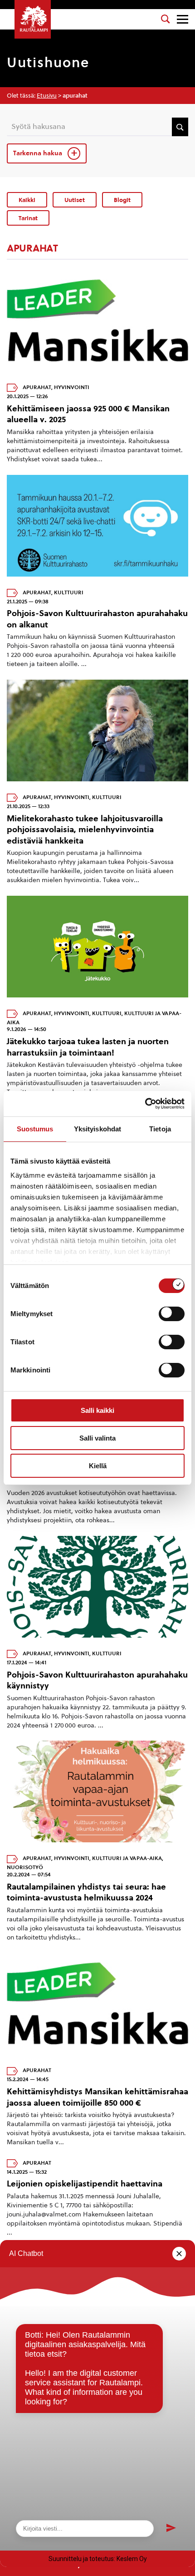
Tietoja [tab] (160, 1129)
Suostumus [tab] (35, 1129)
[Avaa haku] (166, 19)
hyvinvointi (72, 387)
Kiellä (98, 1466)
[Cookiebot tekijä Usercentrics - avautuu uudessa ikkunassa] (145, 1104)
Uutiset (75, 200)
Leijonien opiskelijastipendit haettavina (85, 2184)
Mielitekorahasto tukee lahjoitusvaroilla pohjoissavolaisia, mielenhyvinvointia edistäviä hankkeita (85, 829)
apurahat (37, 387)
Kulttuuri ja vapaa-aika (127, 1858)
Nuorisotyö (25, 1867)
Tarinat (28, 218)
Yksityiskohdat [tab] (97, 1129)
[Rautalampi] (33, 19)
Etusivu (47, 96)
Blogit (122, 200)
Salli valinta (97, 1438)
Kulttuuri (69, 592)
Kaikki (27, 200)
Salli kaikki (97, 1410)
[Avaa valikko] (183, 19)
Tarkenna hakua (39, 153)
